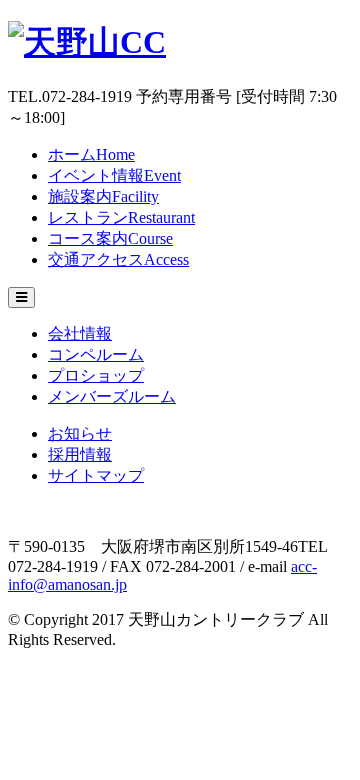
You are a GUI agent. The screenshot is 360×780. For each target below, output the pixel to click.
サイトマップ (96, 475)
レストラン (121, 217)
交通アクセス (118, 259)
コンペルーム (96, 354)
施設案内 (103, 196)
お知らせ (80, 433)
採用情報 (80, 454)
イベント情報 (114, 175)
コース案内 (110, 238)
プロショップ (96, 375)
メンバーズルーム (112, 396)
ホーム (91, 154)
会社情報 (80, 333)
